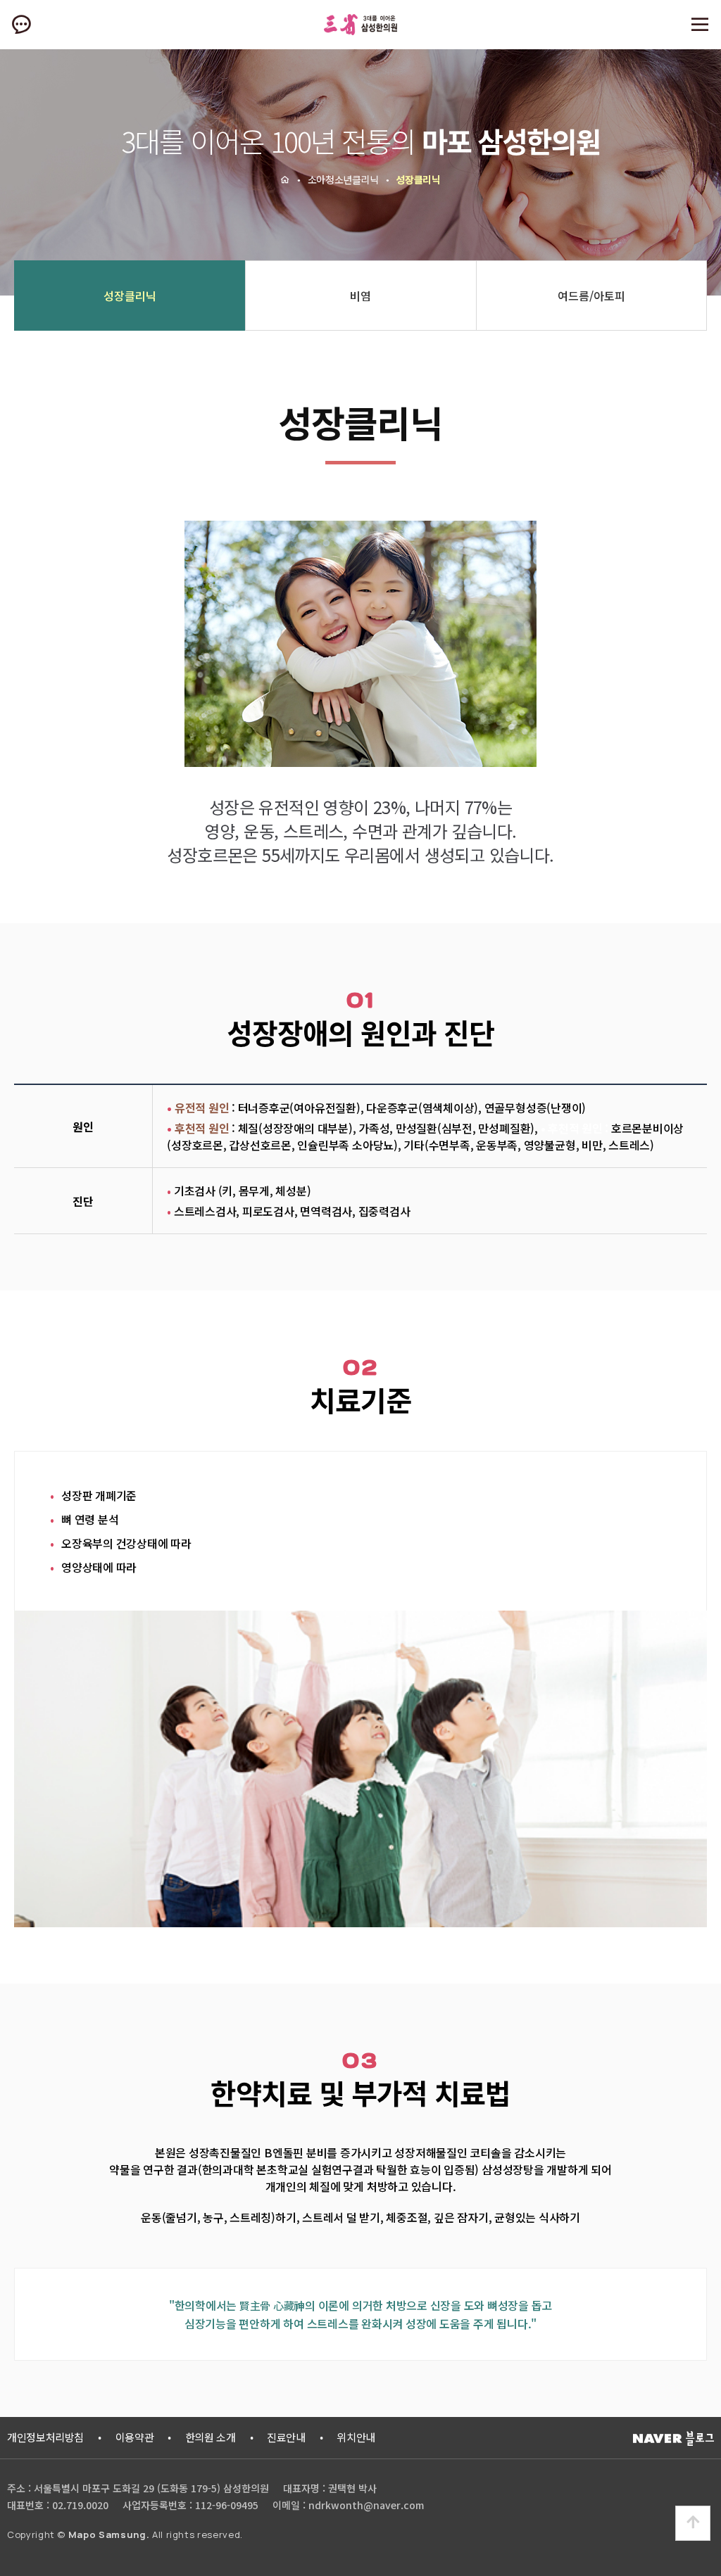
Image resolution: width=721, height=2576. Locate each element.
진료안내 (286, 2437)
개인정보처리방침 (45, 2437)
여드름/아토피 (591, 296)
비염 (360, 296)
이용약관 (135, 2437)
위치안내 (356, 2437)
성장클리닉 (130, 296)
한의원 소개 (211, 2437)
